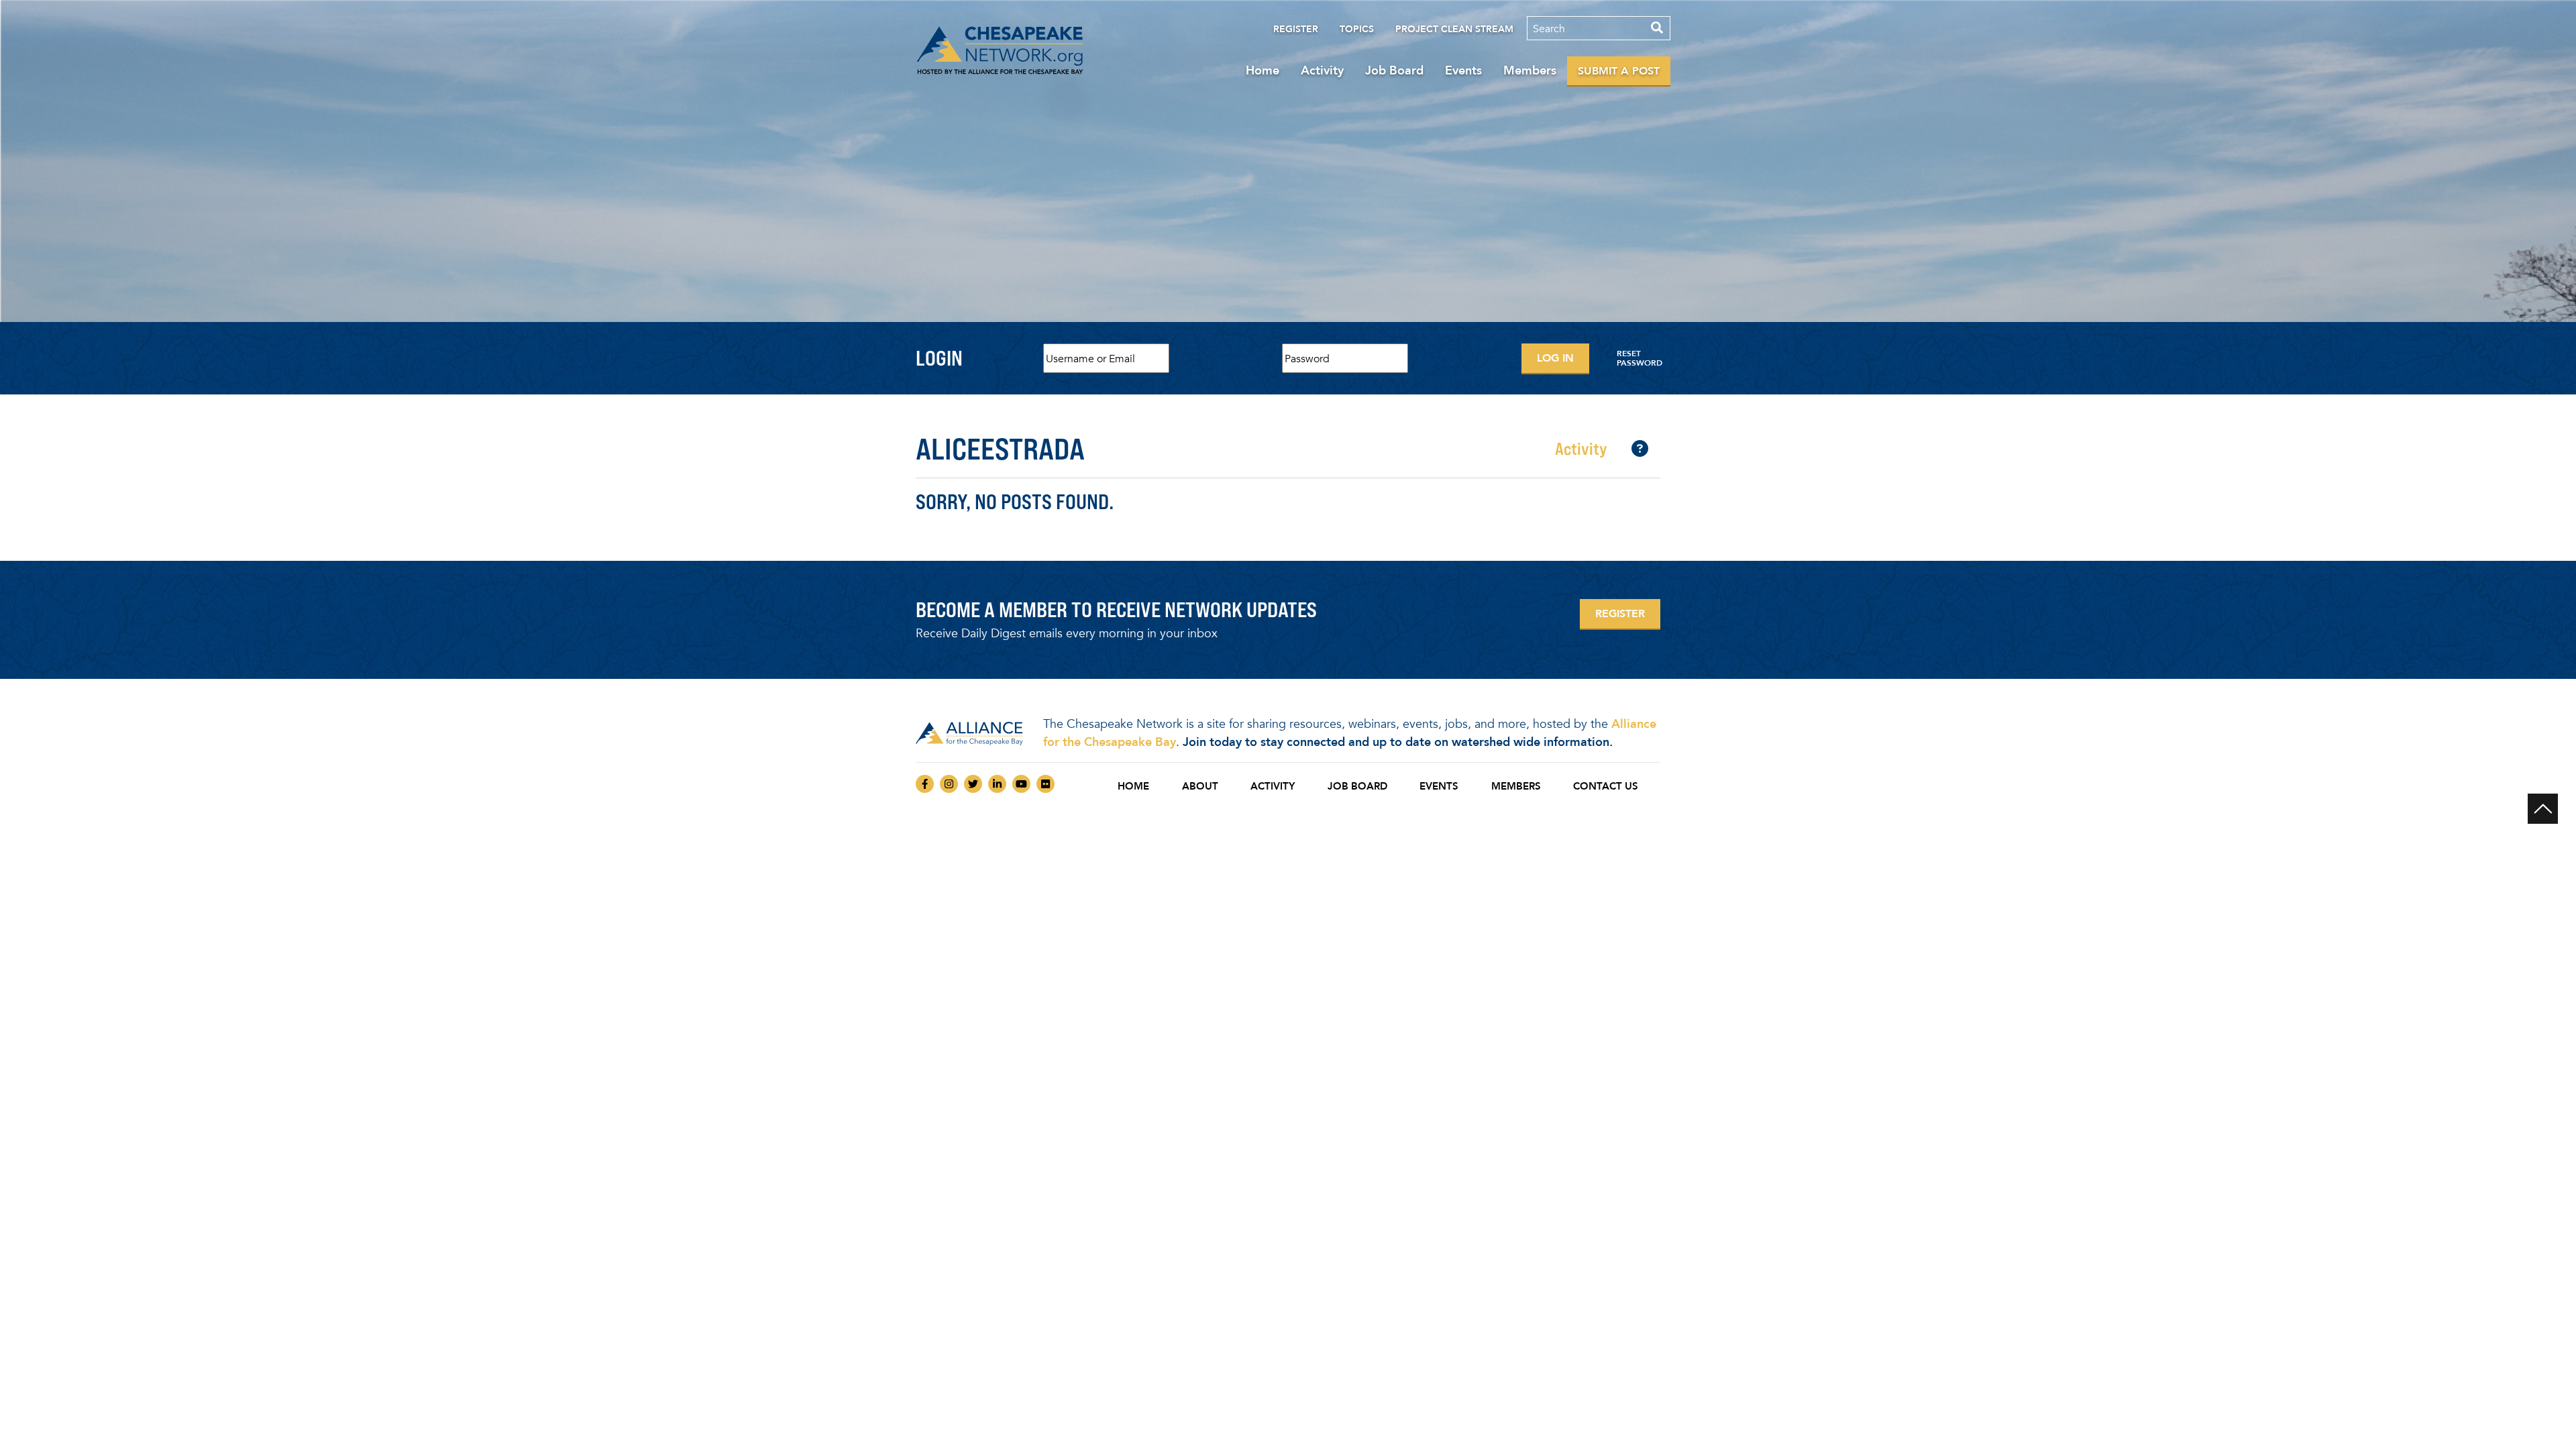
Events (1463, 70)
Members (1530, 70)
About (1200, 786)
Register (1296, 29)
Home (1263, 70)
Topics (1357, 29)
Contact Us (1606, 786)
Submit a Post (1619, 71)
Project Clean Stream (1454, 29)
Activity (1322, 70)
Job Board (1394, 70)
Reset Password (1640, 358)
